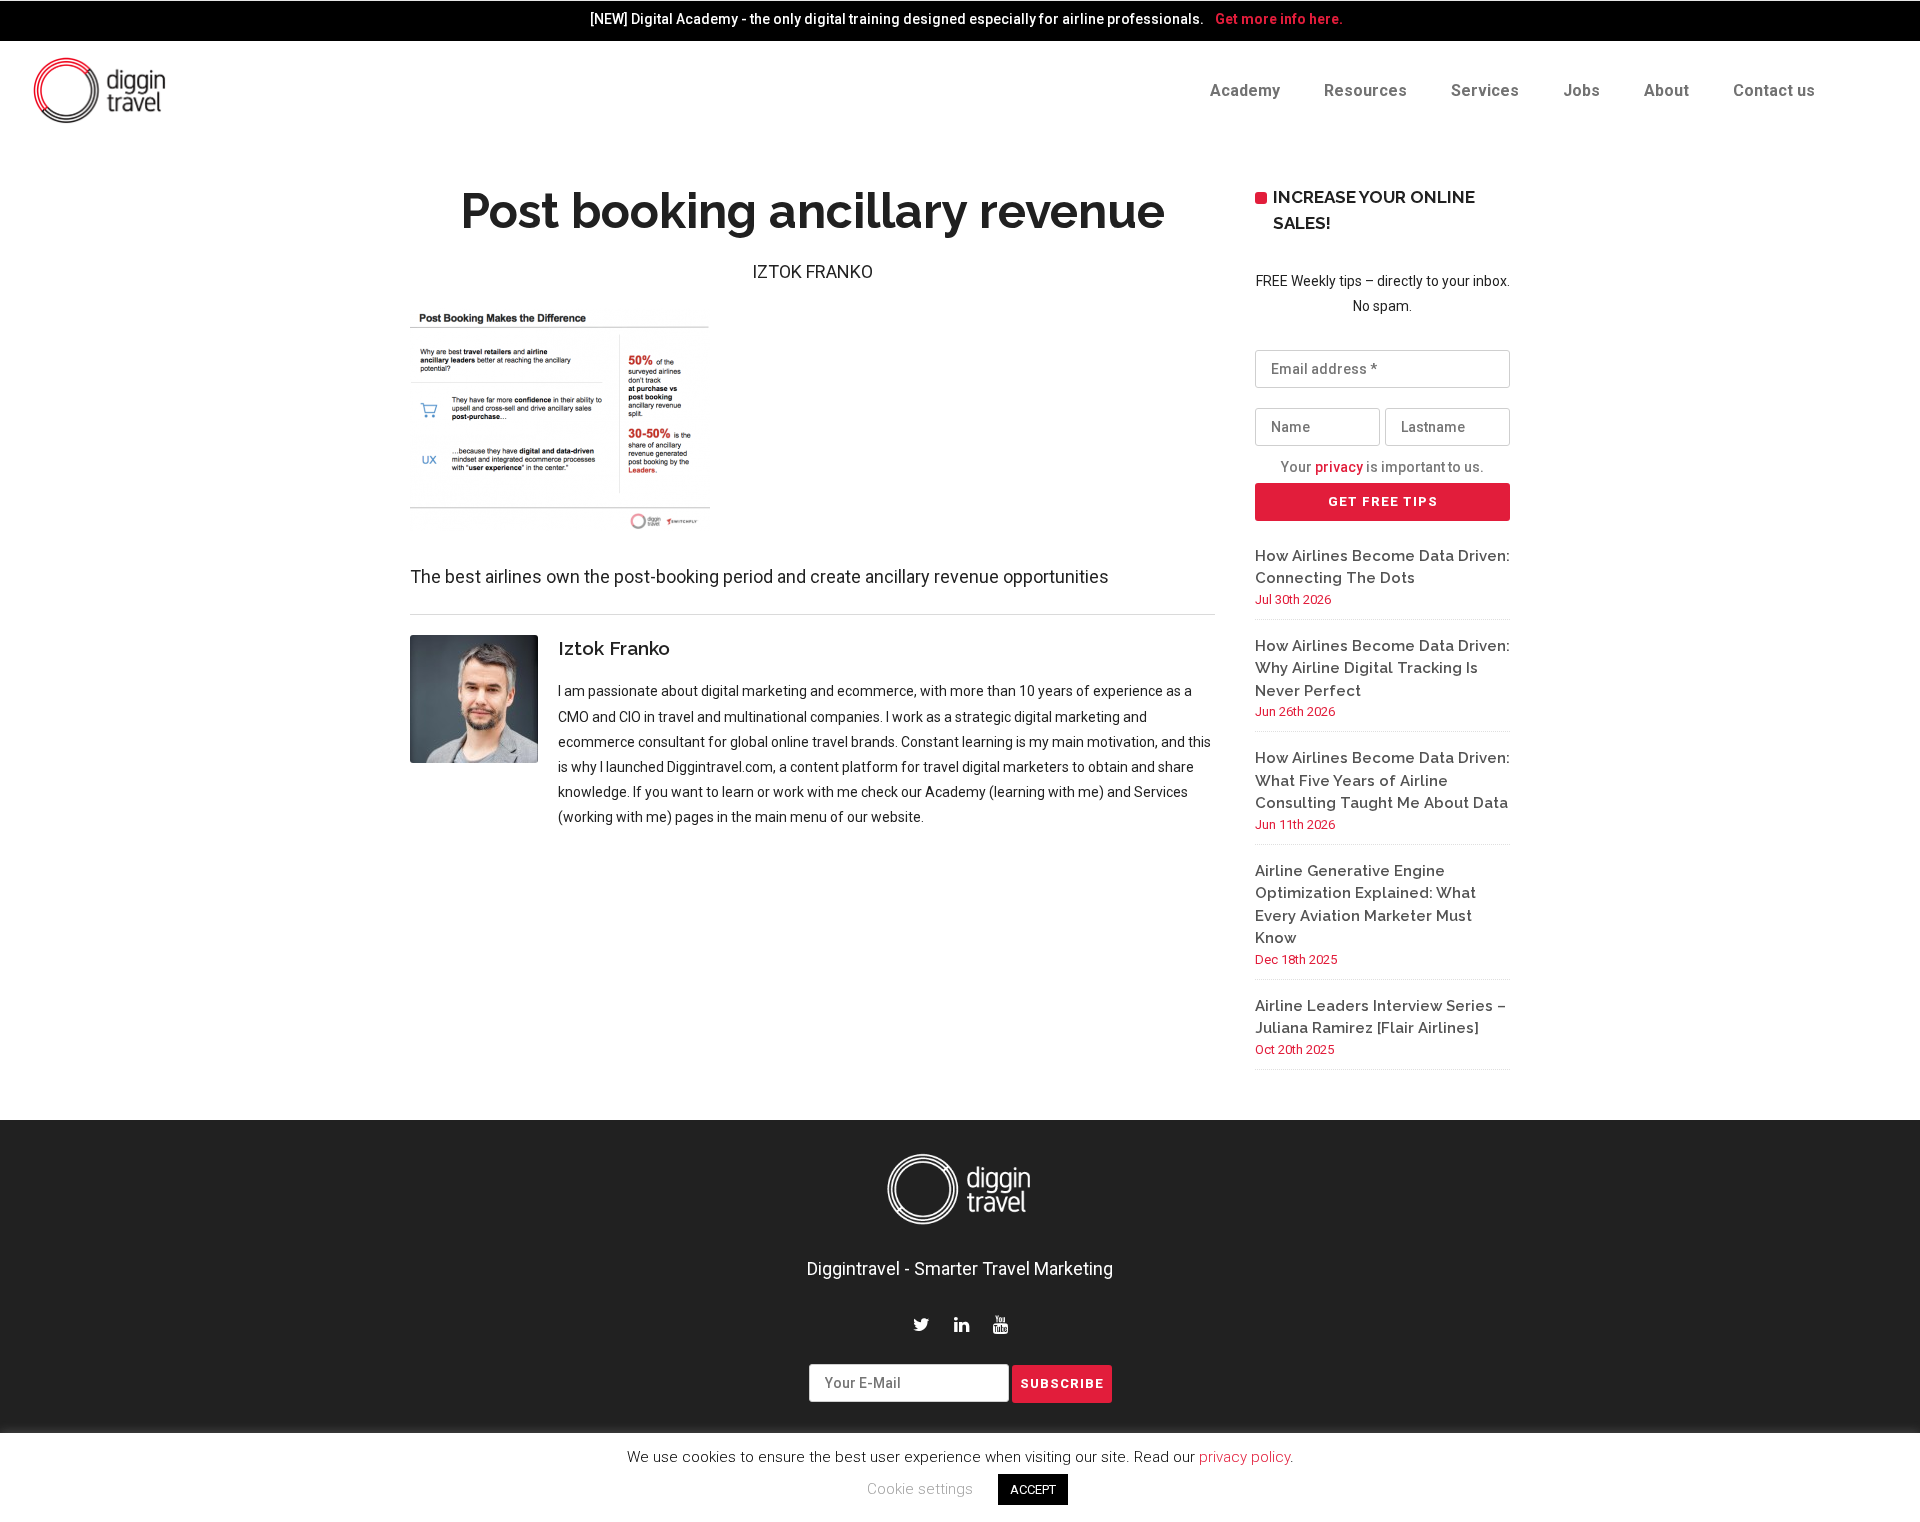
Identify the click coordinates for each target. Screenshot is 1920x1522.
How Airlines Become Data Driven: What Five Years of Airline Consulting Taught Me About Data (1382, 780)
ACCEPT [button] (1033, 1489)
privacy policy (1244, 1457)
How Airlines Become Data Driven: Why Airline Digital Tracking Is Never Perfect (1382, 668)
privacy (1339, 467)
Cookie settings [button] (920, 1489)
